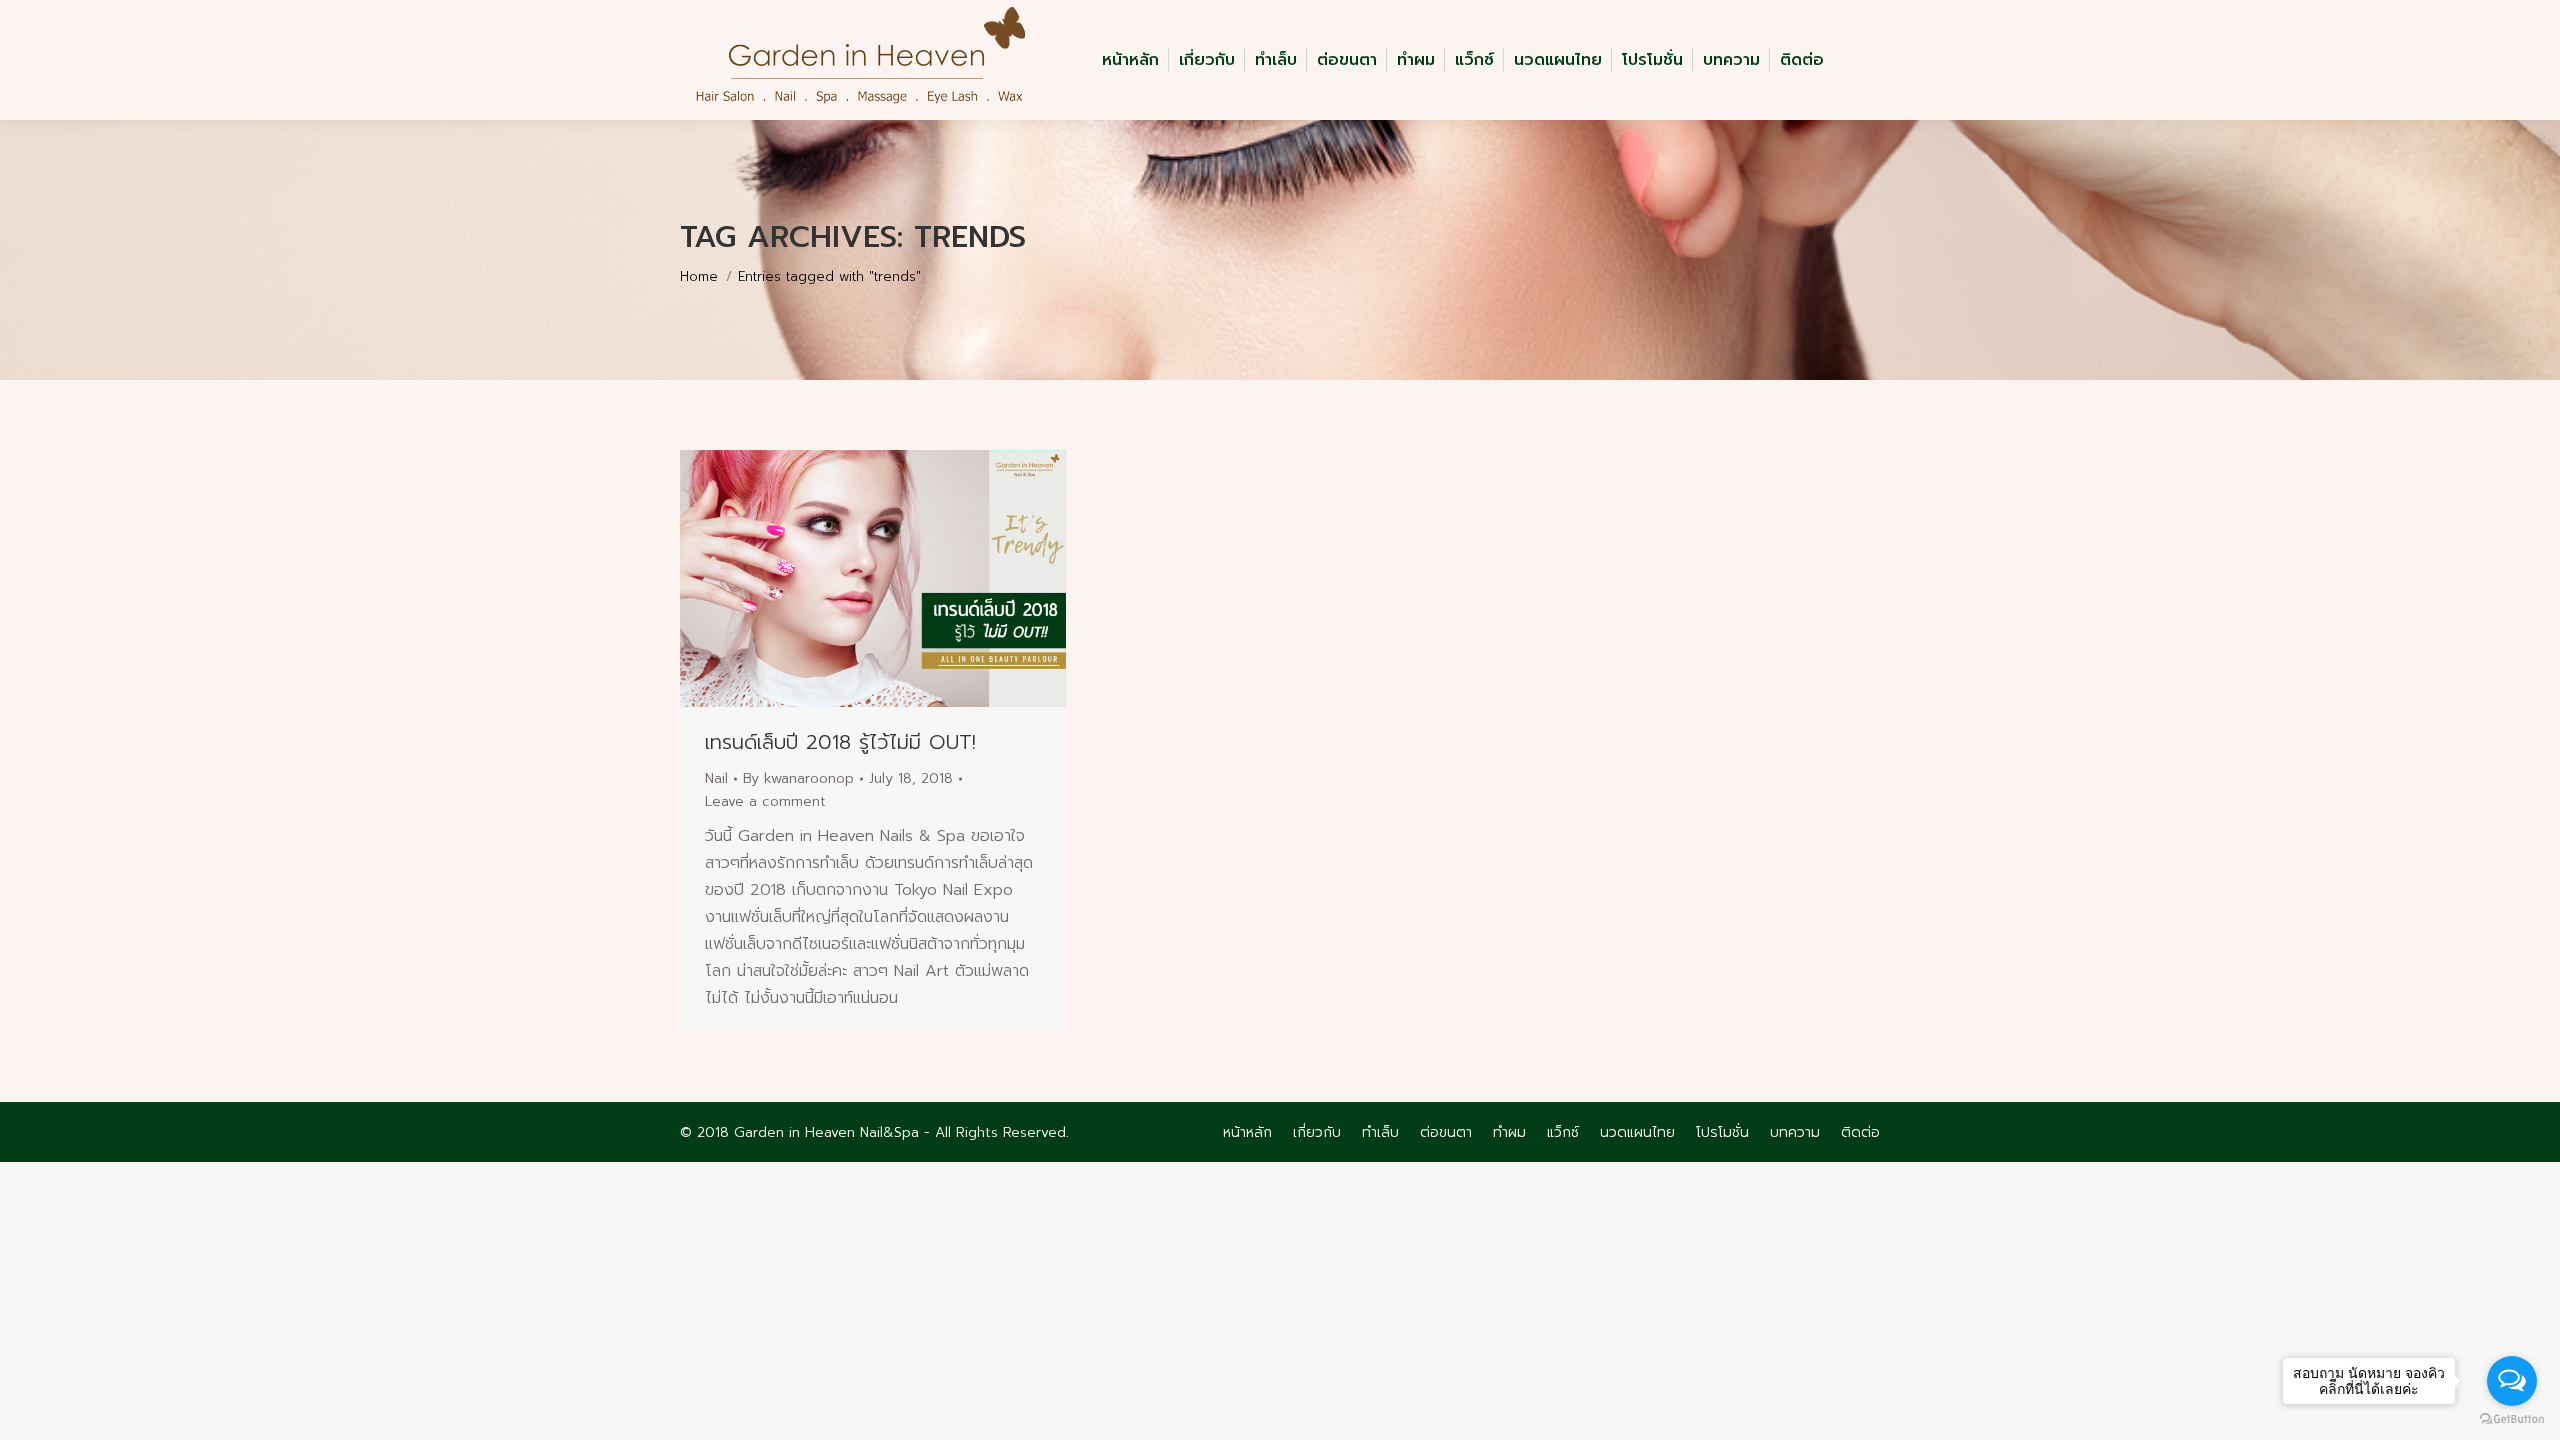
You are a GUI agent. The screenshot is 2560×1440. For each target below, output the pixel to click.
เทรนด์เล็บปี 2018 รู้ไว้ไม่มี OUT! (840, 742)
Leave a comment (765, 801)
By (798, 778)
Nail (716, 778)
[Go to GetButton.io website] (2512, 1419)
